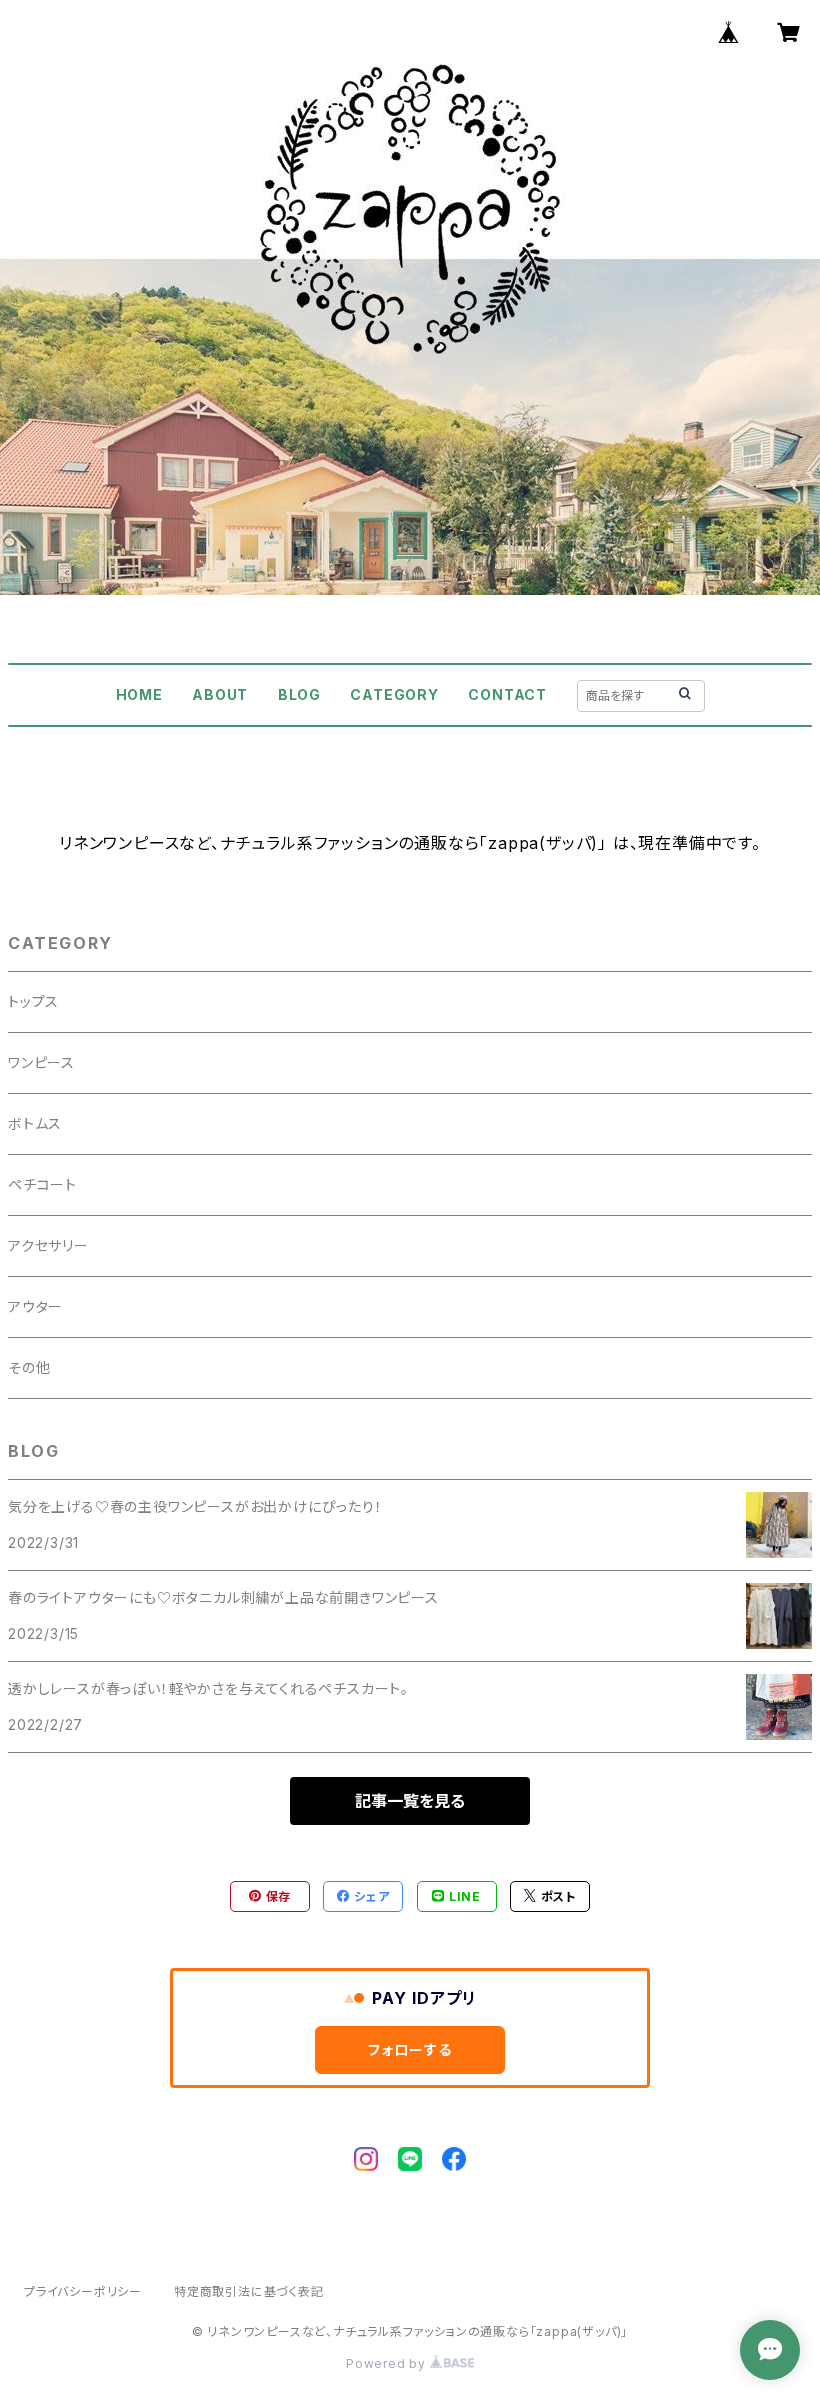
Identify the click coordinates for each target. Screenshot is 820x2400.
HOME (139, 694)
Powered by (388, 2363)
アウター (35, 1306)
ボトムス (35, 1123)
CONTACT (507, 694)
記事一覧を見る (410, 1801)
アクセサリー (48, 1245)
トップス (33, 1001)
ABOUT (220, 694)
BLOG (299, 694)
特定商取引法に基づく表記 (249, 2291)
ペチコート (42, 1184)
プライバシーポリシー (83, 2291)
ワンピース (41, 1062)
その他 (29, 1367)
